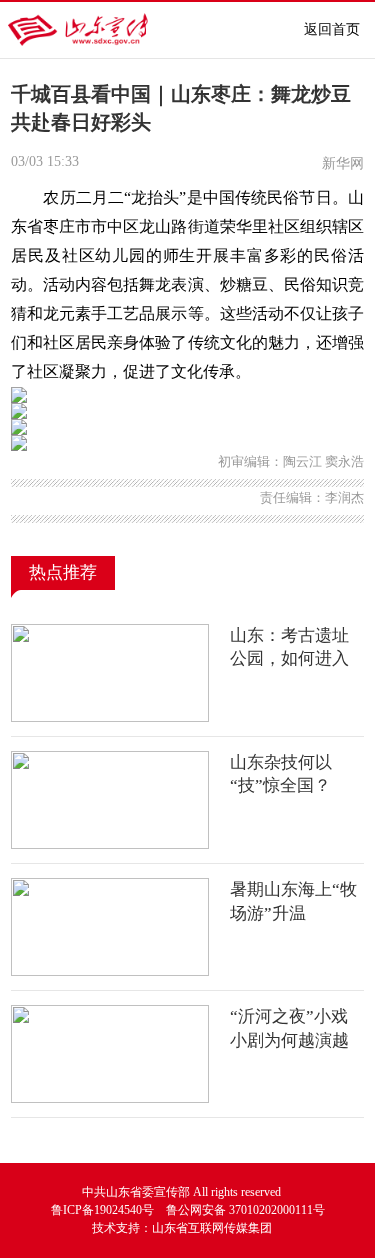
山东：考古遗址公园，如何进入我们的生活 (289, 659)
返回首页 (332, 29)
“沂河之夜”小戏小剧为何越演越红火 (289, 1040)
